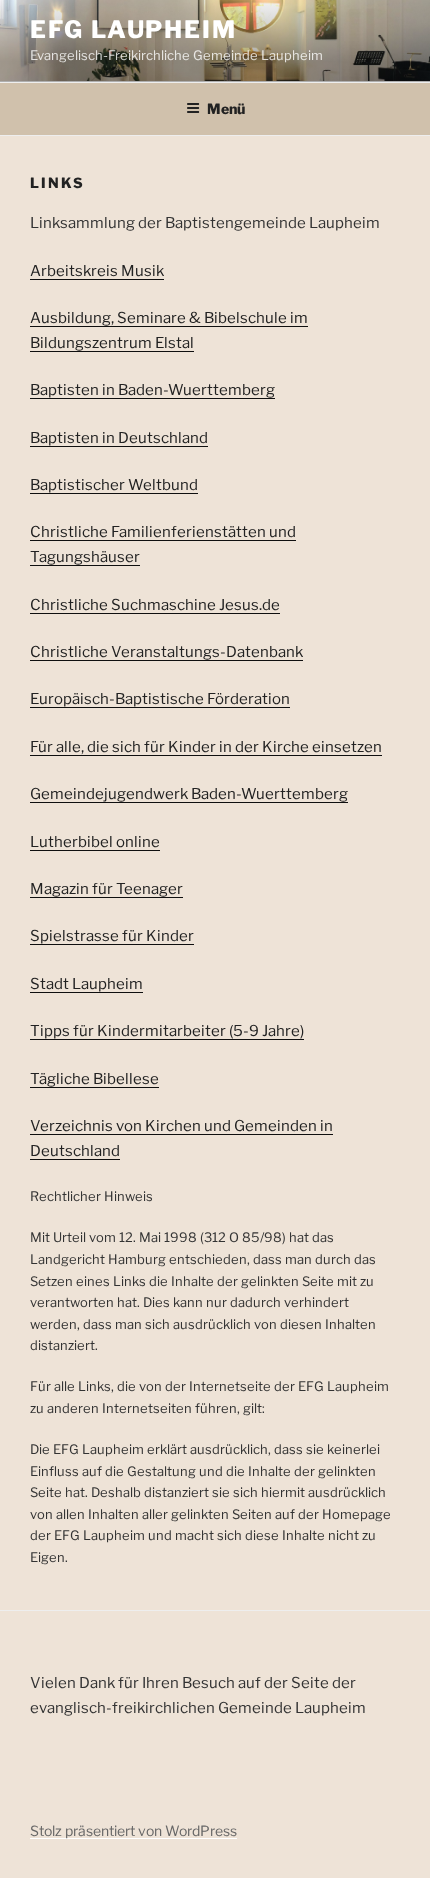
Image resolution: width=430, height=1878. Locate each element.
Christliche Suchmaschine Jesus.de (155, 605)
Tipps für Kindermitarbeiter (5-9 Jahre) (167, 1031)
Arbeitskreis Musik (97, 271)
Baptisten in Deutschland (119, 438)
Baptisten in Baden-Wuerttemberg (152, 390)
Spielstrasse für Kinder (112, 936)
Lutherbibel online (95, 842)
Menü (226, 108)
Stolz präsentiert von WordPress (133, 1830)
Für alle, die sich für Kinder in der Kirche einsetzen (206, 747)
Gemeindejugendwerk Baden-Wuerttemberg (189, 794)
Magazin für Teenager (106, 889)
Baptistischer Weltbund (114, 485)
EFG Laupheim (133, 29)
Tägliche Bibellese (94, 1079)
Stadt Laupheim (86, 984)
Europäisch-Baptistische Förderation (160, 699)
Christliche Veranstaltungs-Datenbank (166, 652)
